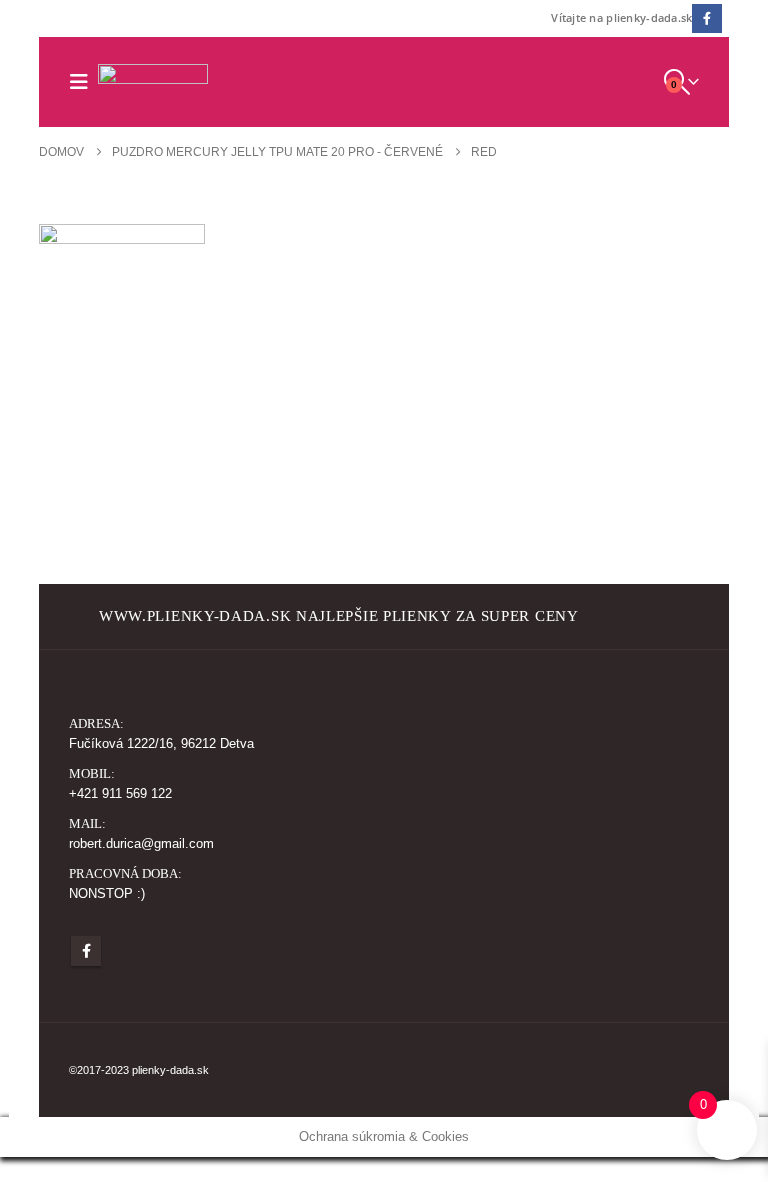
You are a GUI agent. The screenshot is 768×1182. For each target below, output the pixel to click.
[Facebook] (706, 18)
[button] (83, 82)
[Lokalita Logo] (153, 81)
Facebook (86, 951)
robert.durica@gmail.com (141, 844)
